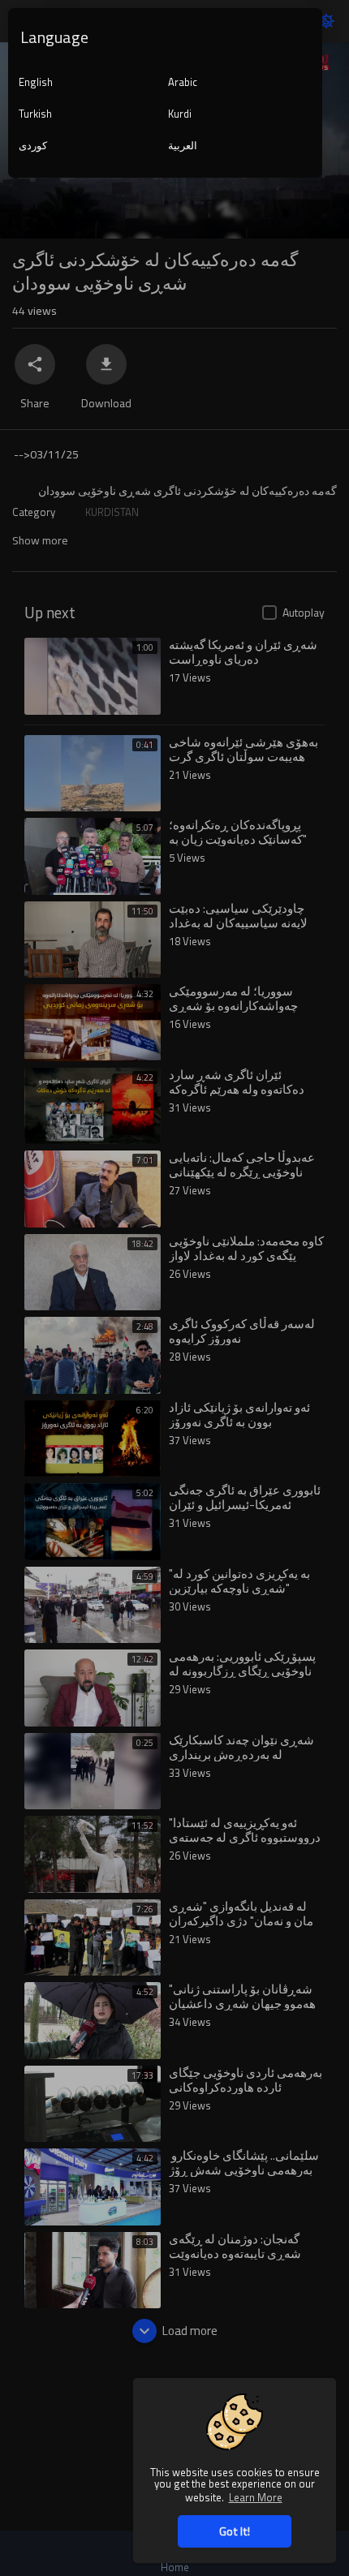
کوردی (33, 145)
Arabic (183, 82)
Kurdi (180, 114)
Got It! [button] (235, 2531)
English (36, 82)
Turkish (35, 114)
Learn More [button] (256, 2497)
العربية (183, 145)
